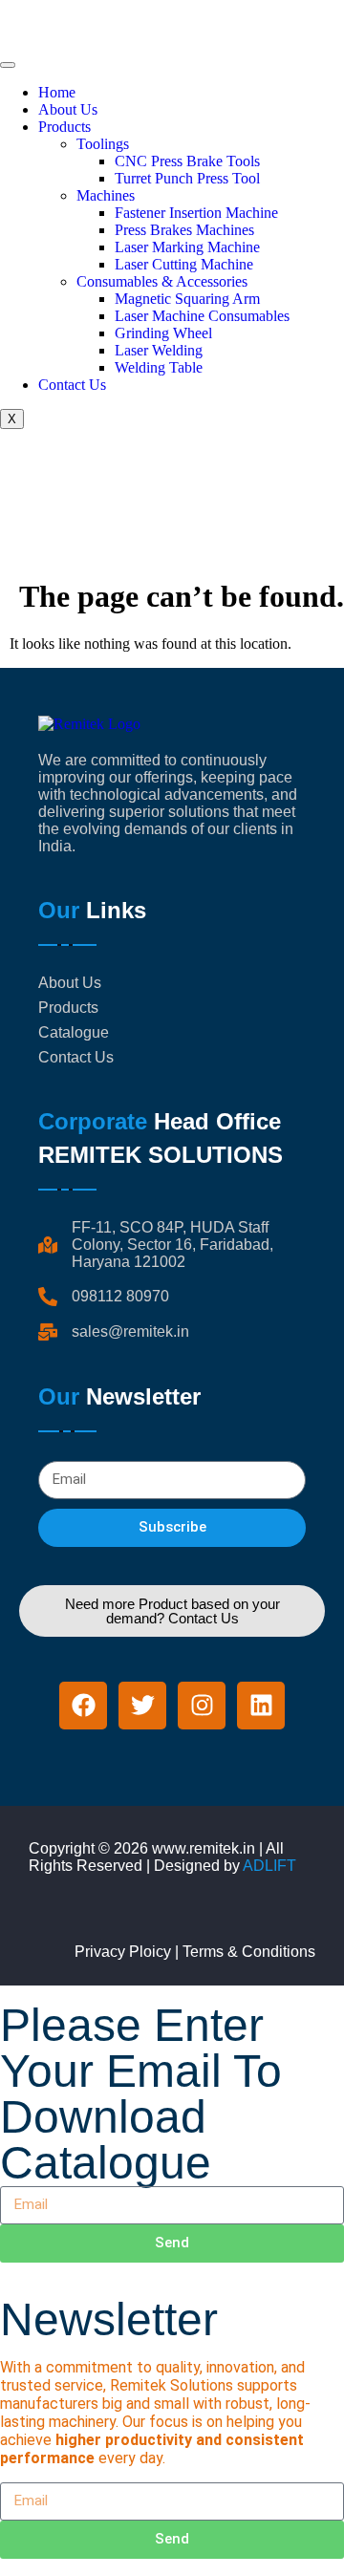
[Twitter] (142, 1706)
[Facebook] (83, 1706)
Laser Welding (159, 350)
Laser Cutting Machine (184, 264)
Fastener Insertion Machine (196, 213)
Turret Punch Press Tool (187, 178)
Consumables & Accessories (162, 281)
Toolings (103, 144)
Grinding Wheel (163, 333)
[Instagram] (202, 1706)
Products (64, 127)
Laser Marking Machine (187, 247)
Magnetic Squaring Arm (187, 299)
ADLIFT (269, 1866)
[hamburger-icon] (8, 65)
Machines (106, 195)
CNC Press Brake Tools (187, 161)
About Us (68, 109)
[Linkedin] (261, 1706)
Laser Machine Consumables (202, 316)
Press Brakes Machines (184, 230)
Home (57, 92)
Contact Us (72, 385)
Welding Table (159, 367)
